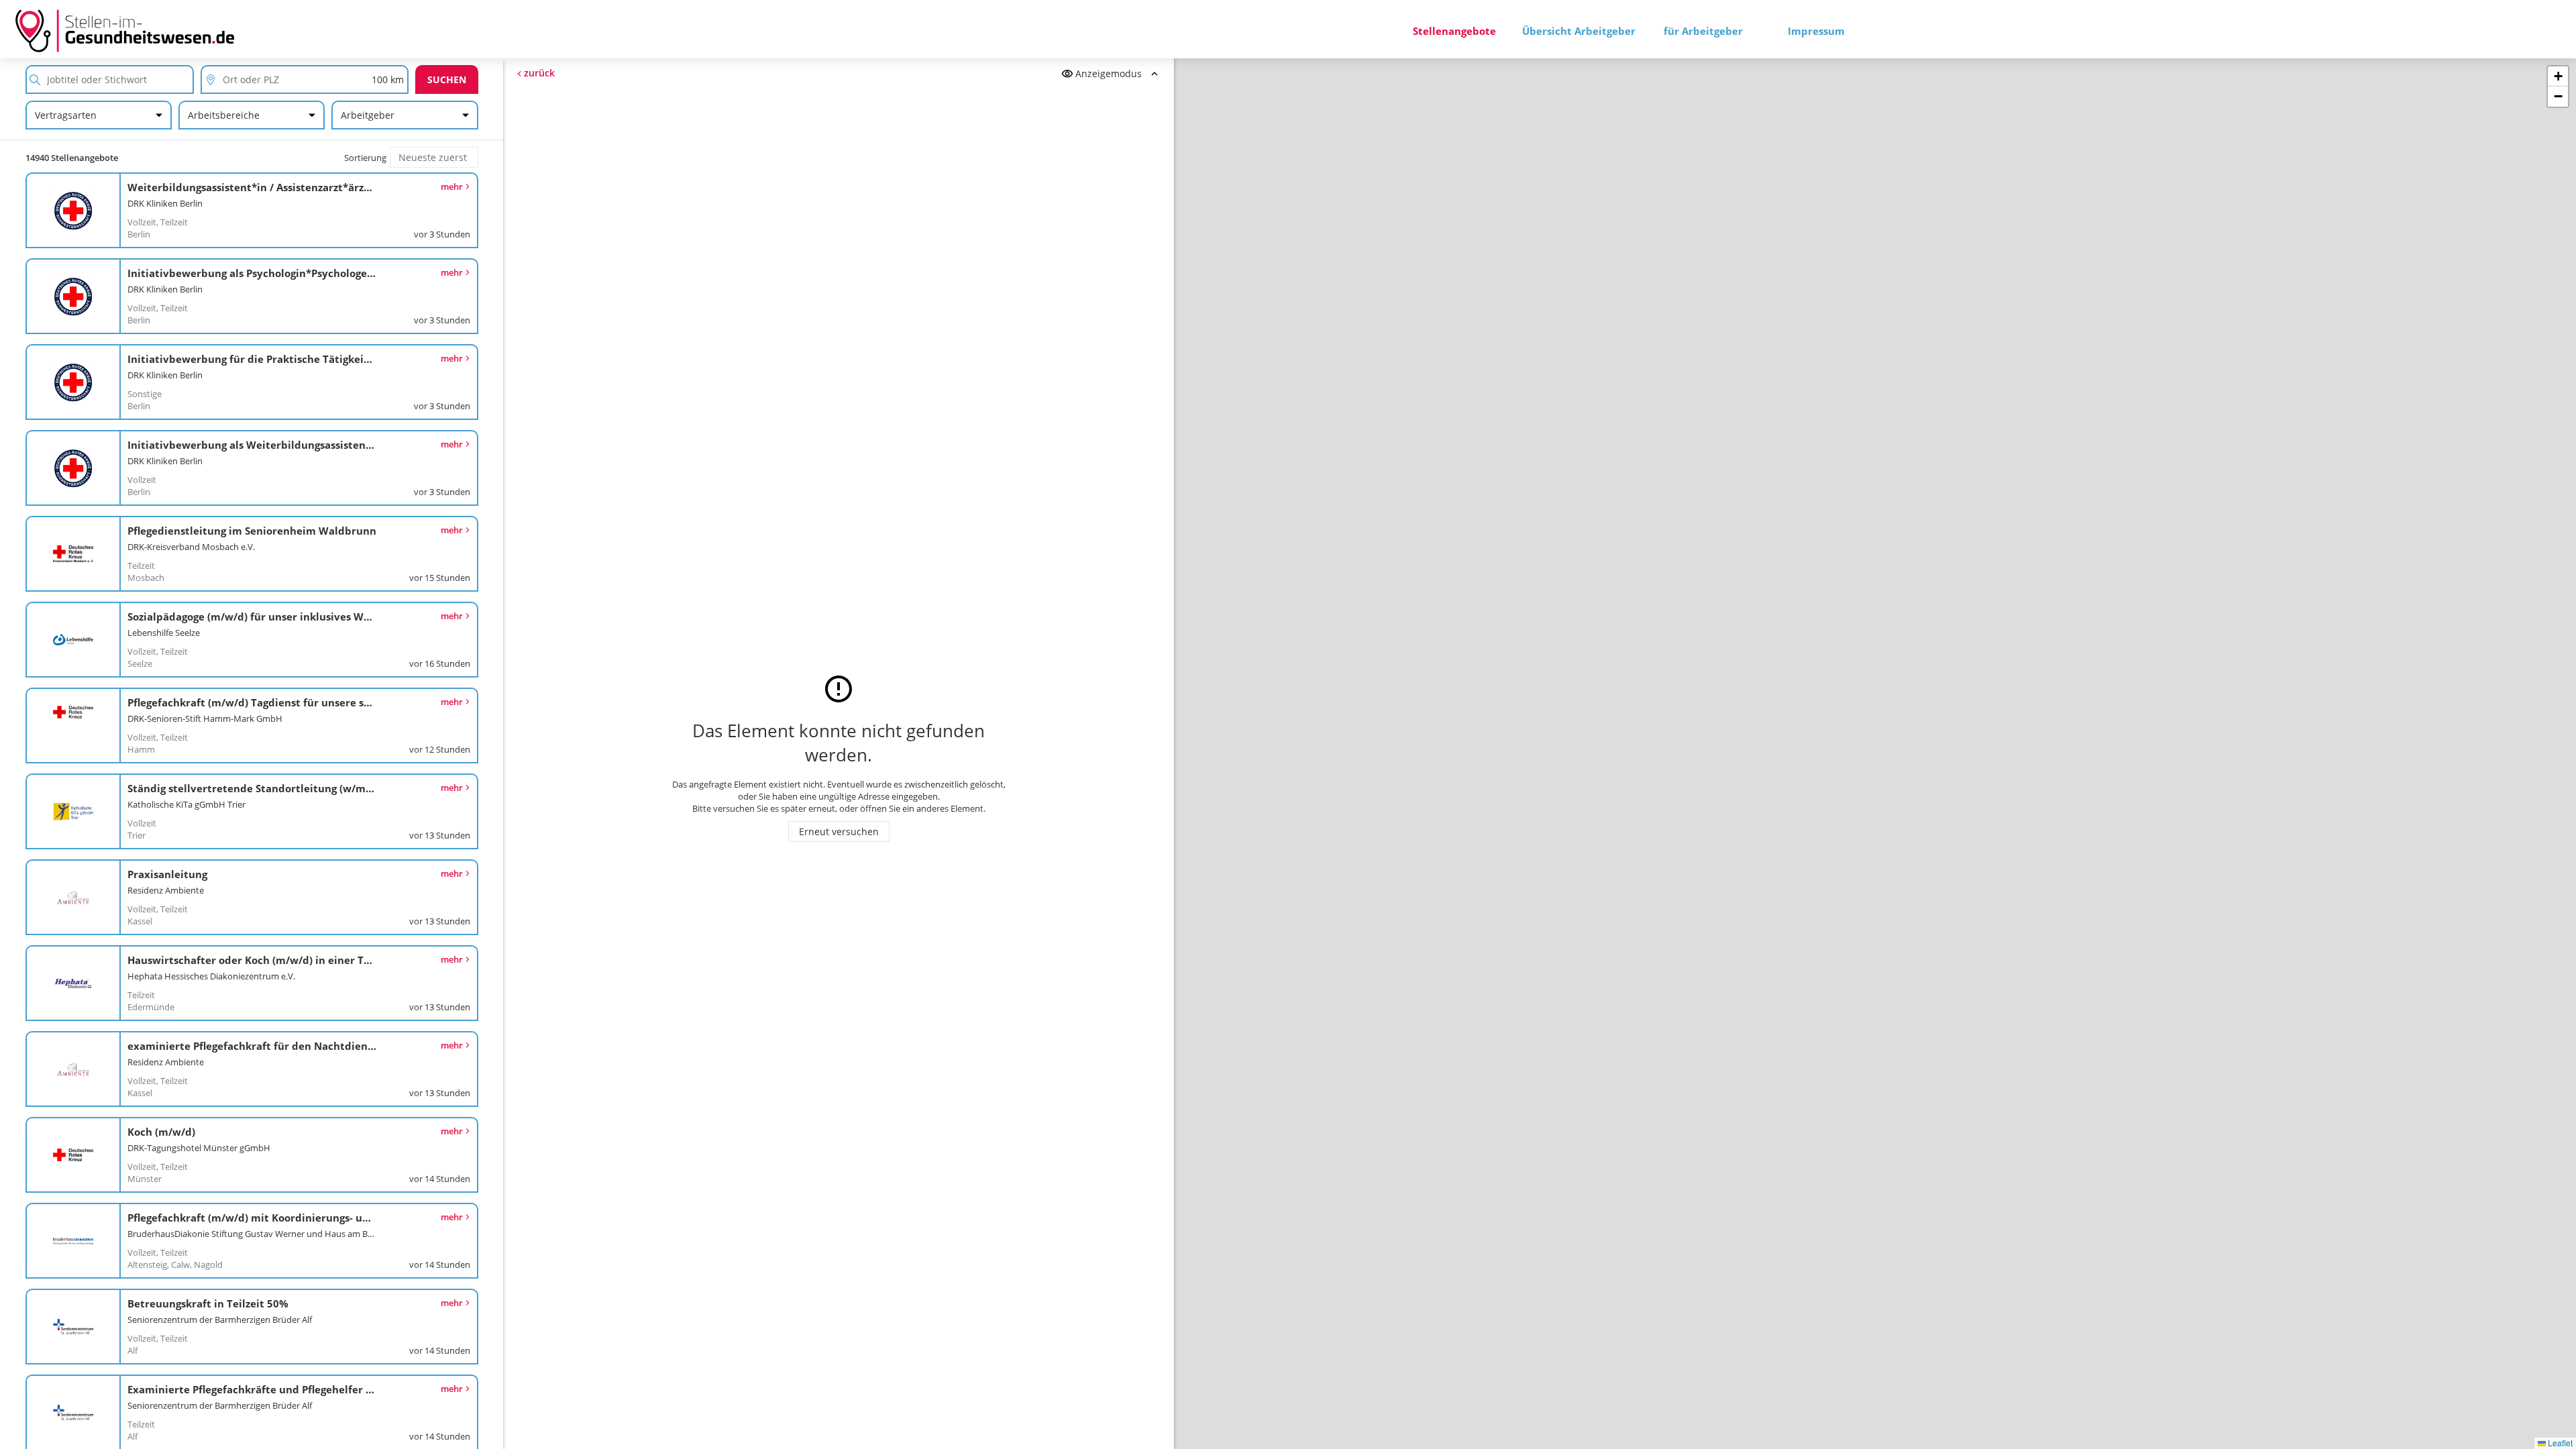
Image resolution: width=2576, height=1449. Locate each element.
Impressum (1816, 31)
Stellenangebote (1454, 31)
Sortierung (365, 158)
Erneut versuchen (839, 831)
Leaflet (2559, 1443)
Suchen (447, 79)
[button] (2558, 76)
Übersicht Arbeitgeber (1579, 31)
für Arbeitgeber (1703, 31)
